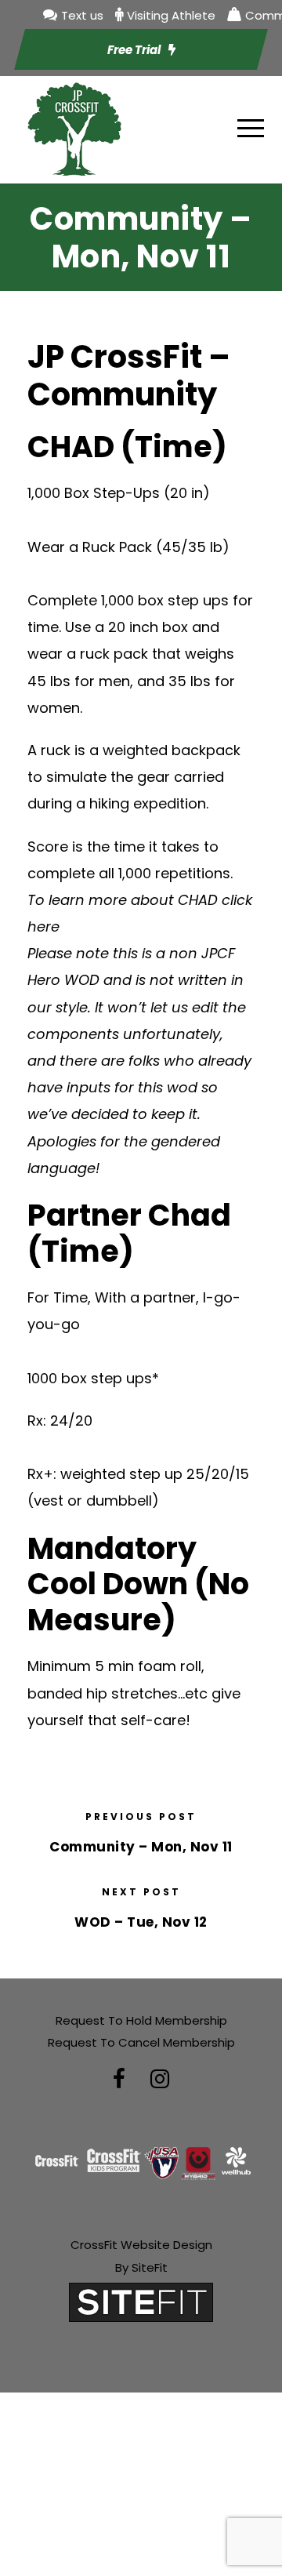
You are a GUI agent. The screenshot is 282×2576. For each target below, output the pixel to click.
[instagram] (160, 2079)
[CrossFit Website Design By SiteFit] (141, 2301)
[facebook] (119, 2079)
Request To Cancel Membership (141, 2042)
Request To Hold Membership (141, 2020)
